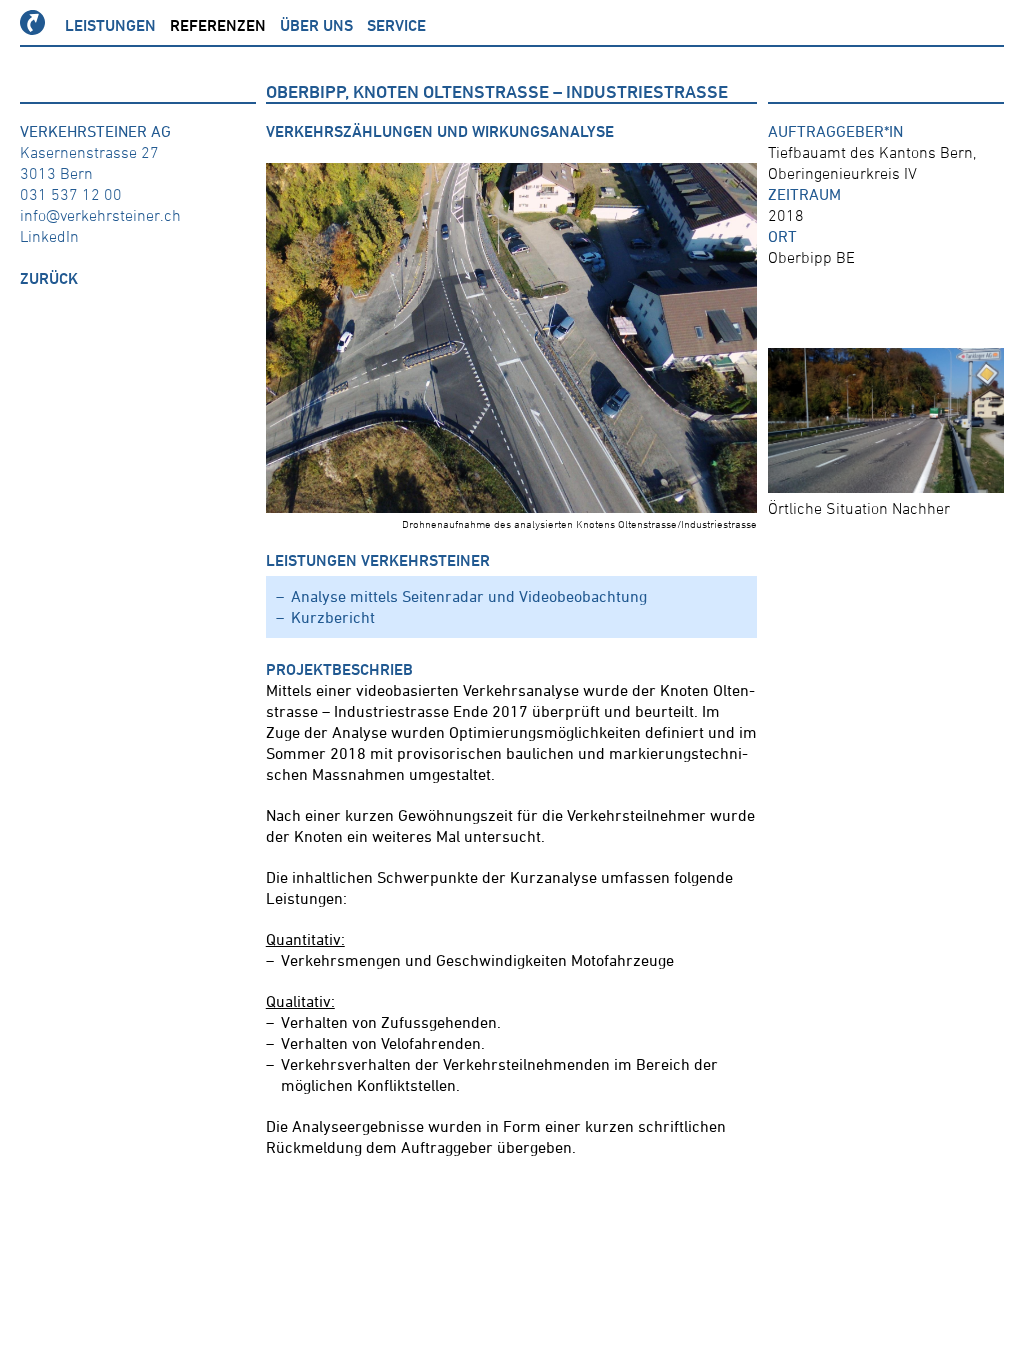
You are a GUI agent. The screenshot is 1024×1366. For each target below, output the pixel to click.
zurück (49, 278)
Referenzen (218, 25)
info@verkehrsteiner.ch (100, 215)
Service (396, 25)
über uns (316, 25)
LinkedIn (49, 236)
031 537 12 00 (71, 194)
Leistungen (110, 25)
